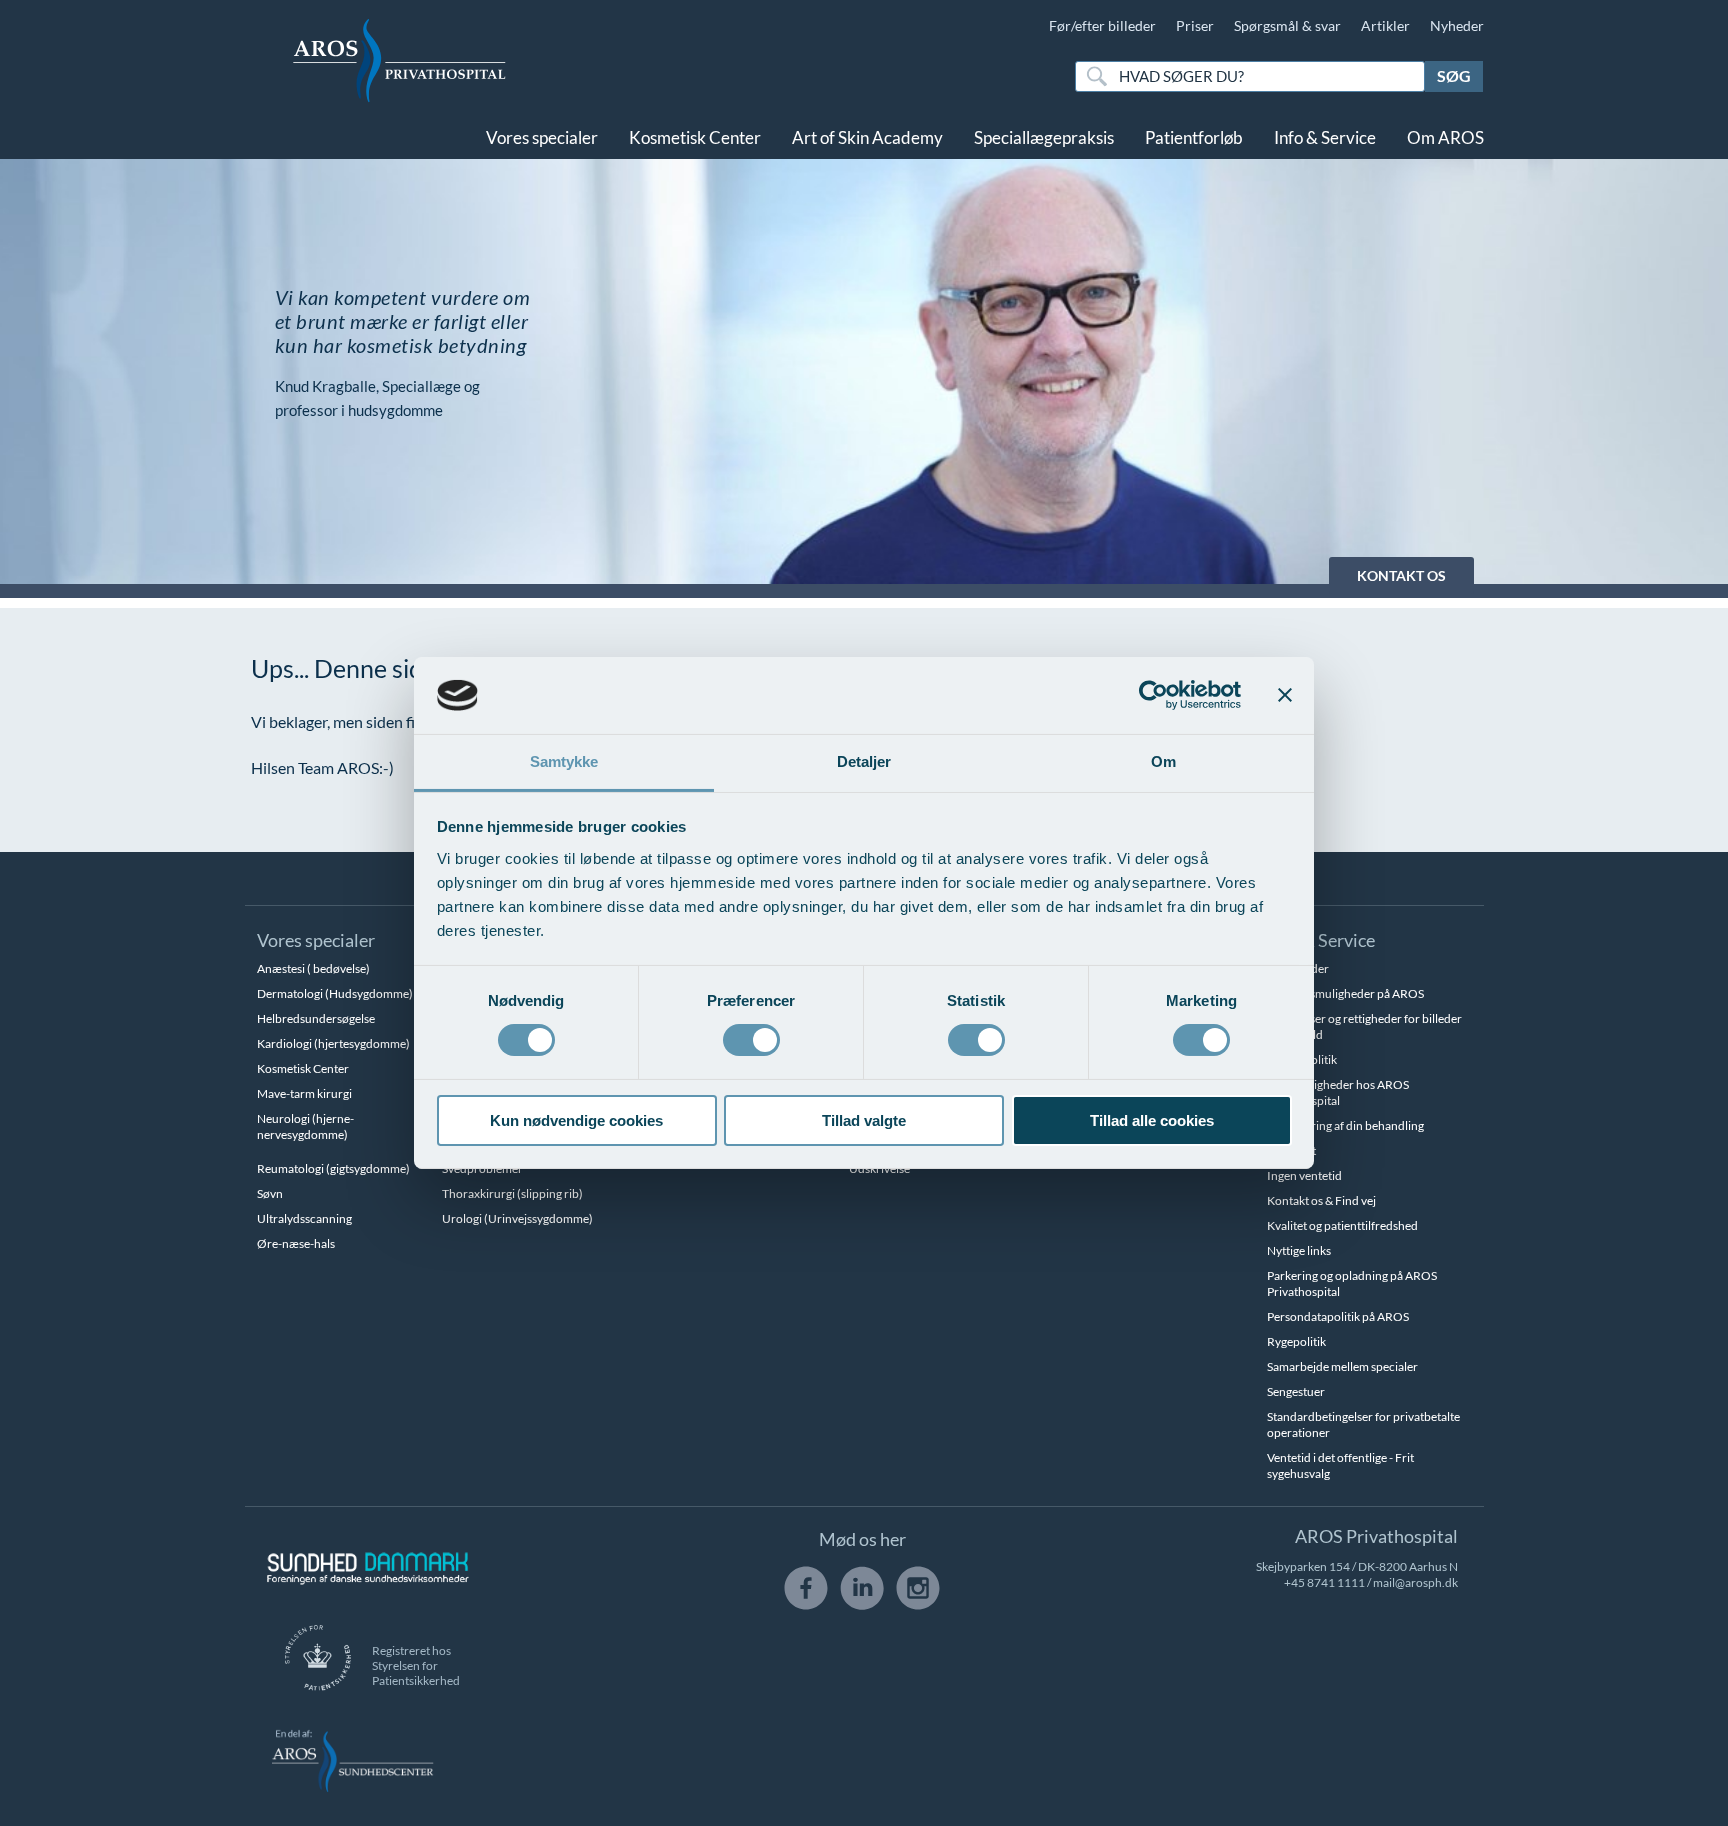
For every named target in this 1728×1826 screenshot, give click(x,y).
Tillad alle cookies (1152, 1120)
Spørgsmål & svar (1287, 25)
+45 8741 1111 (1324, 1582)
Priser (1195, 25)
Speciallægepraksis (1044, 137)
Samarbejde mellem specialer (1342, 1366)
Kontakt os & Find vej (1321, 1200)
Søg (1454, 75)
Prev (65, 371)
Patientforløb (1194, 137)
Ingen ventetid (1304, 1175)
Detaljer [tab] (864, 761)
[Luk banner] (1285, 695)
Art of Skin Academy (867, 137)
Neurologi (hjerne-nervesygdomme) (305, 1126)
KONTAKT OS (1401, 575)
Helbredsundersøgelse (316, 1018)
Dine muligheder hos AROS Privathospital (1338, 1092)
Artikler (1385, 25)
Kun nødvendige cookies (576, 1120)
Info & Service (1325, 137)
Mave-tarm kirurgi (304, 1093)
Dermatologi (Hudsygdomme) (335, 993)
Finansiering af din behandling (1345, 1125)
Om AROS (1445, 137)
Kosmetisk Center (695, 137)
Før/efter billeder (1102, 25)
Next (1663, 371)
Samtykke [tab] (564, 761)
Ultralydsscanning (304, 1218)
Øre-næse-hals (296, 1243)
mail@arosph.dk (1415, 1582)
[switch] (751, 1038)
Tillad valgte (864, 1120)
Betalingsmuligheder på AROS (1345, 993)
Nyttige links (1299, 1250)
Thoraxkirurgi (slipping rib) (512, 1193)
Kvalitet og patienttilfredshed (1342, 1225)
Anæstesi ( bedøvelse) (313, 968)
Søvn (270, 1193)
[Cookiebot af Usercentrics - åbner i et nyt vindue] (1153, 695)
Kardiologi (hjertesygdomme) (333, 1043)
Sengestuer (1296, 1391)
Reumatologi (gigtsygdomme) (333, 1168)
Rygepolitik (1296, 1341)
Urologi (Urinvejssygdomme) (517, 1218)
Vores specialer (542, 137)
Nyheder (1457, 25)
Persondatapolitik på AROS (1338, 1316)
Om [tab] (1163, 761)
